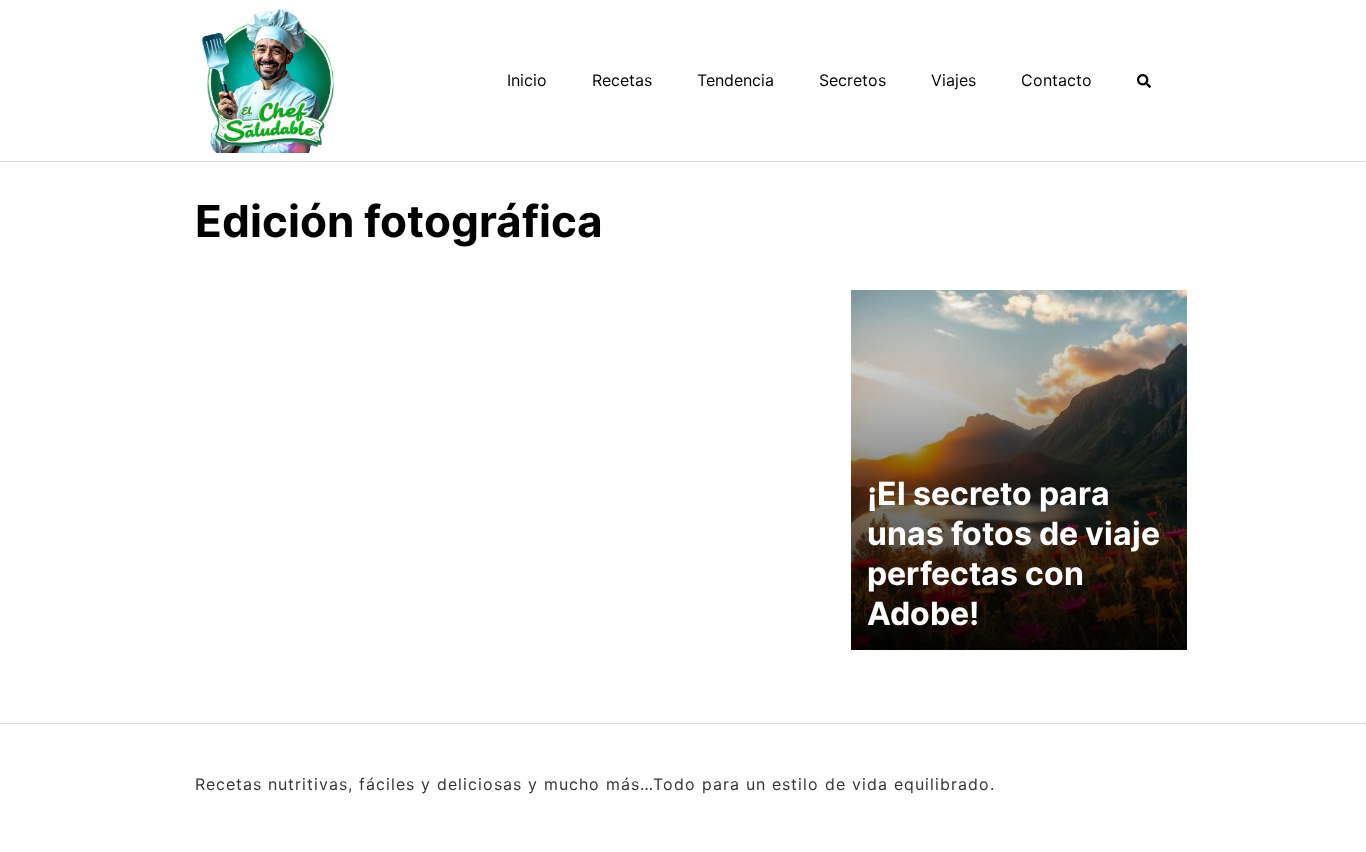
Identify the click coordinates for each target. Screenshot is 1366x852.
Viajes (953, 80)
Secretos (852, 80)
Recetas (622, 80)
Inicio (527, 80)
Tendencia (735, 80)
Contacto (1056, 80)
